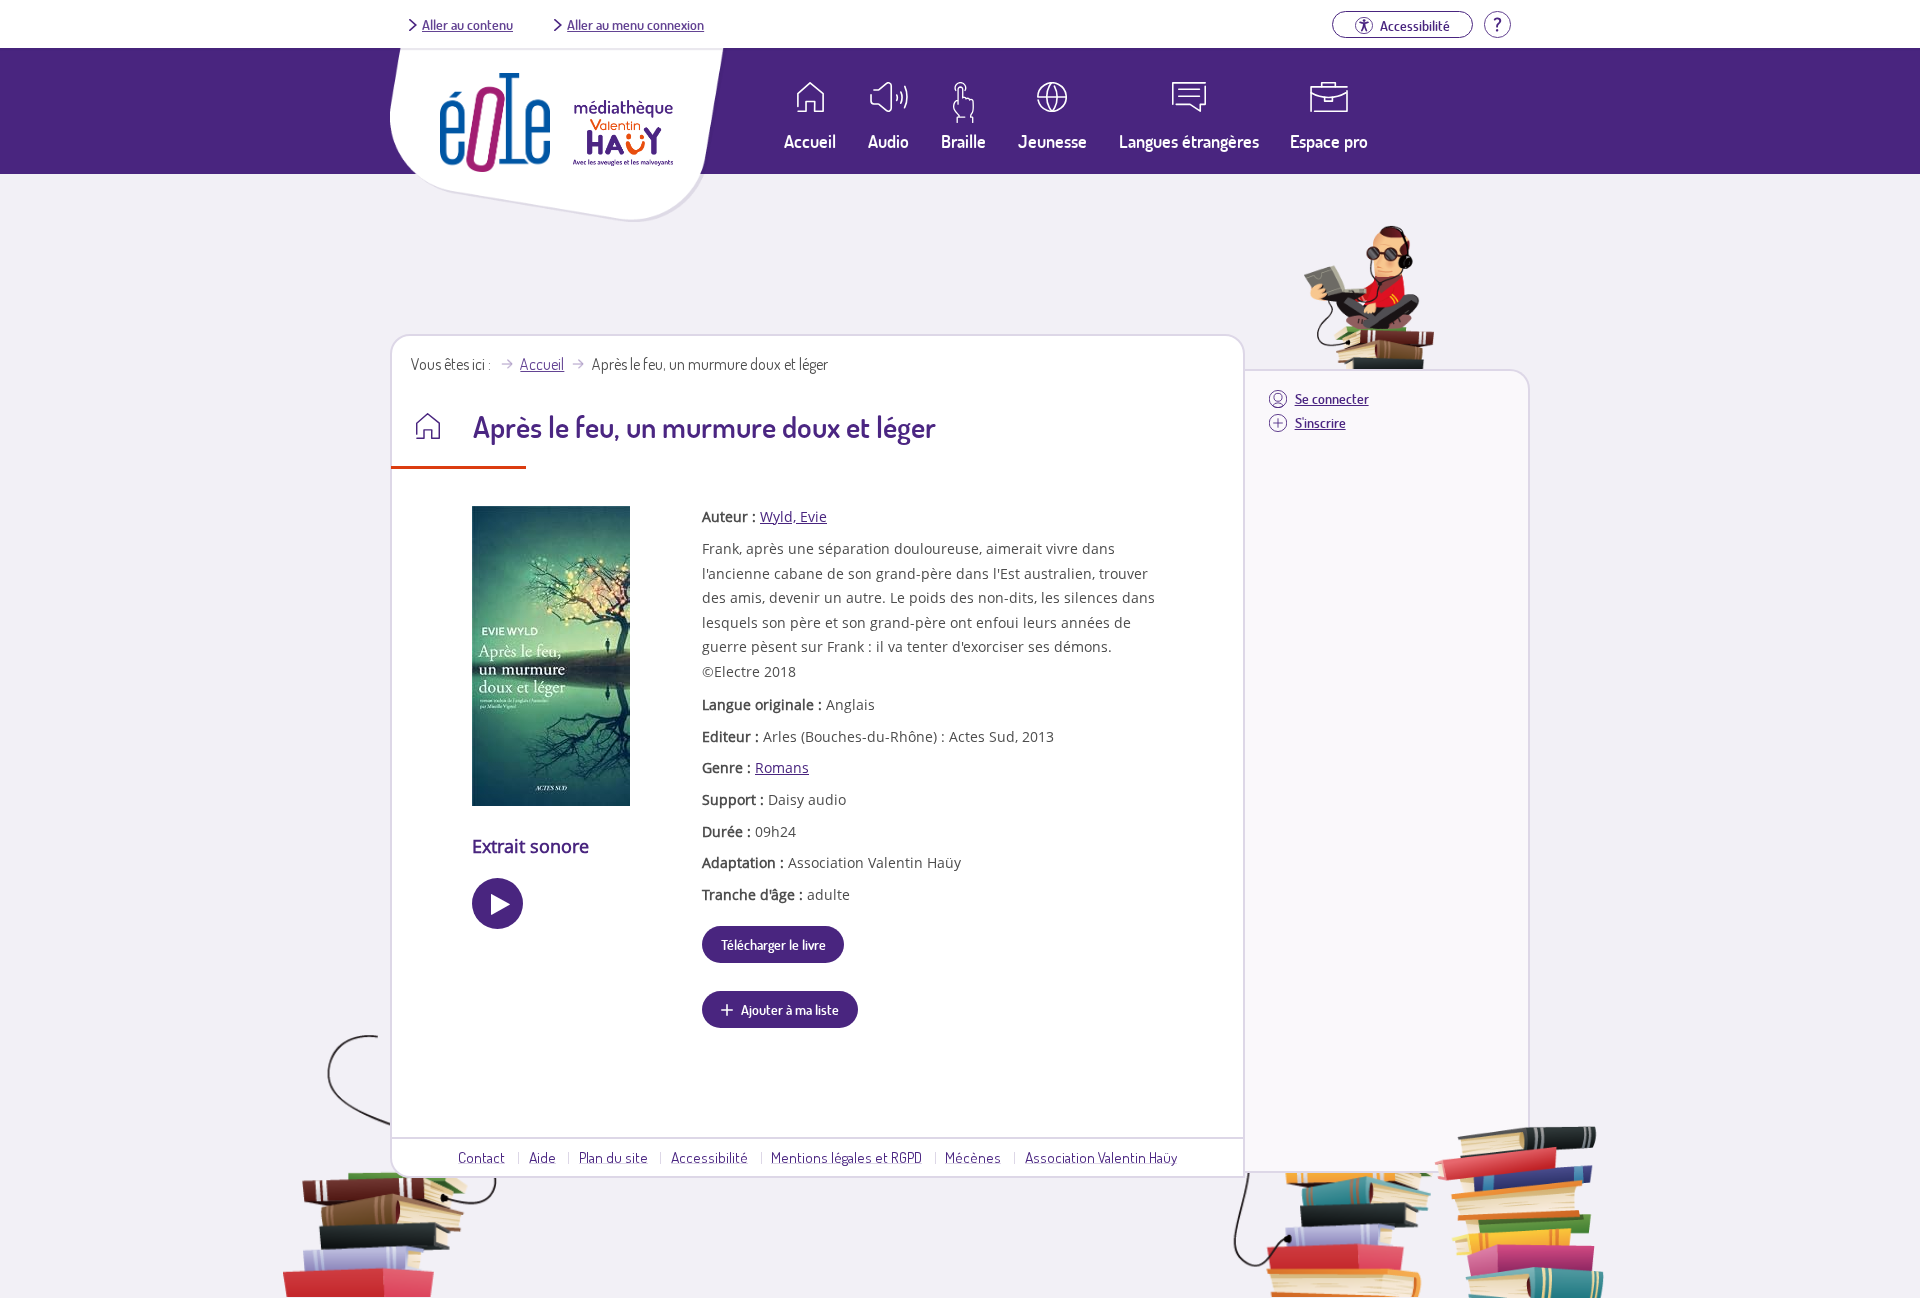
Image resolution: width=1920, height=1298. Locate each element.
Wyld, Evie (793, 516)
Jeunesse (1052, 141)
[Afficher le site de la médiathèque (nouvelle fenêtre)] (623, 160)
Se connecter (1332, 398)
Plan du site (613, 1157)
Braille (963, 141)
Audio (888, 141)
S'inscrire (1320, 422)
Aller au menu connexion (635, 24)
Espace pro (1329, 141)
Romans (782, 767)
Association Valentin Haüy (1101, 1157)
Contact (481, 1157)
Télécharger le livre (773, 944)
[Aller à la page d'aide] (1497, 22)
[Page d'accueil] (495, 166)
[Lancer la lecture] (497, 903)
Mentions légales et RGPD (846, 1157)
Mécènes (973, 1157)
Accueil (542, 364)
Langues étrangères (1189, 141)
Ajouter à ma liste (790, 1009)
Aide (542, 1157)
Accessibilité (709, 1157)
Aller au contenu (467, 24)
